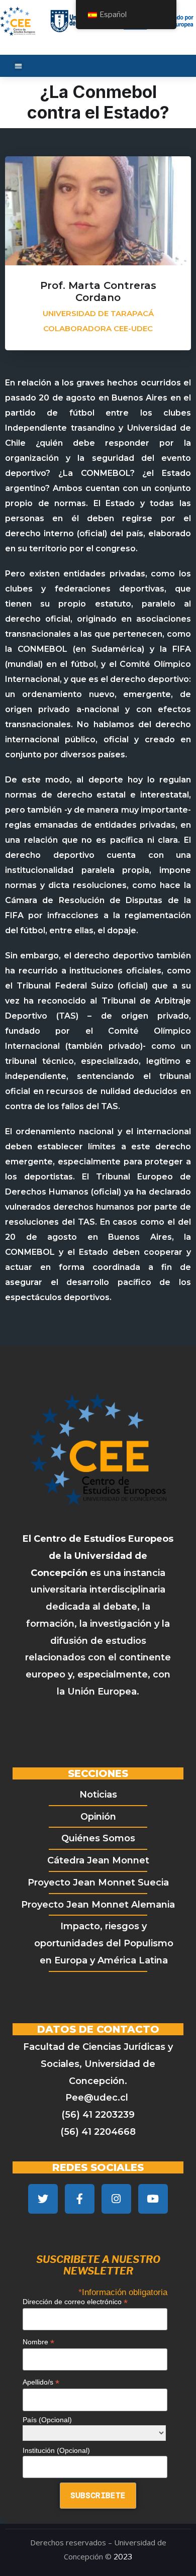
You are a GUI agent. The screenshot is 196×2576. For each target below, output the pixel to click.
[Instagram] (116, 2199)
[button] (18, 66)
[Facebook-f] (80, 2199)
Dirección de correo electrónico (75, 2302)
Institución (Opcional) (56, 2450)
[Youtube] (153, 2199)
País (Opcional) (47, 2420)
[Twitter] (43, 2199)
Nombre (38, 2342)
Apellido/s (41, 2382)
